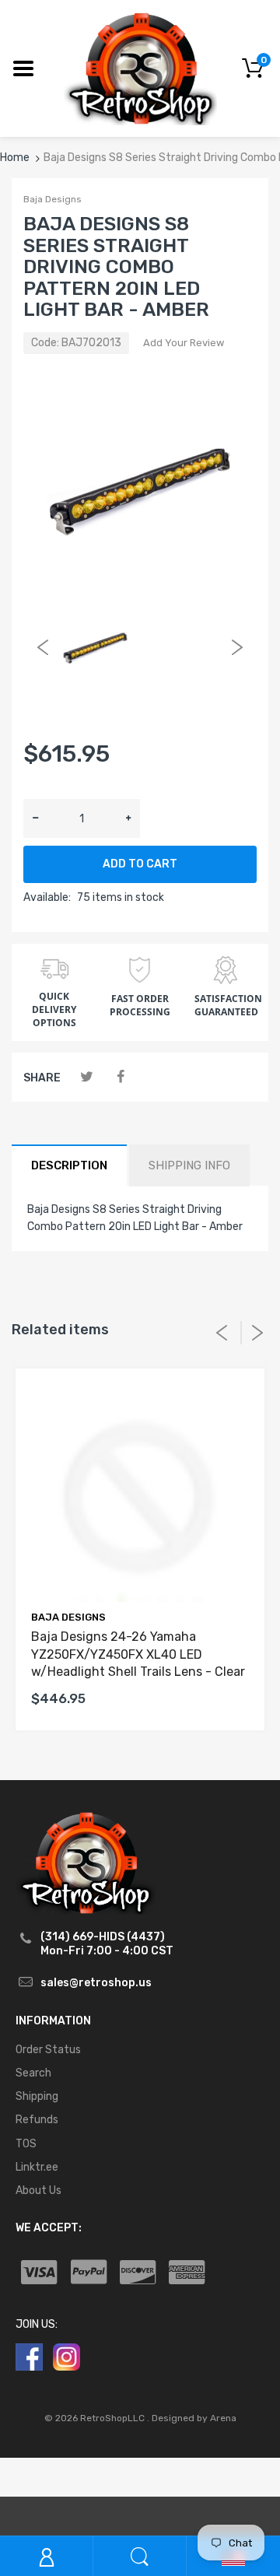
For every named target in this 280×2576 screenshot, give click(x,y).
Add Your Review (184, 343)
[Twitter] (87, 1077)
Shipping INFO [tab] (189, 1165)
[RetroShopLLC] (140, 67)
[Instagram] (66, 2356)
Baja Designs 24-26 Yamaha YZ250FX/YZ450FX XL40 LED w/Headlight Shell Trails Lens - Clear (138, 1654)
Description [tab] (69, 1165)
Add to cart (140, 864)
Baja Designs (52, 199)
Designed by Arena (194, 2418)
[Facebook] (120, 1077)
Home (15, 158)
